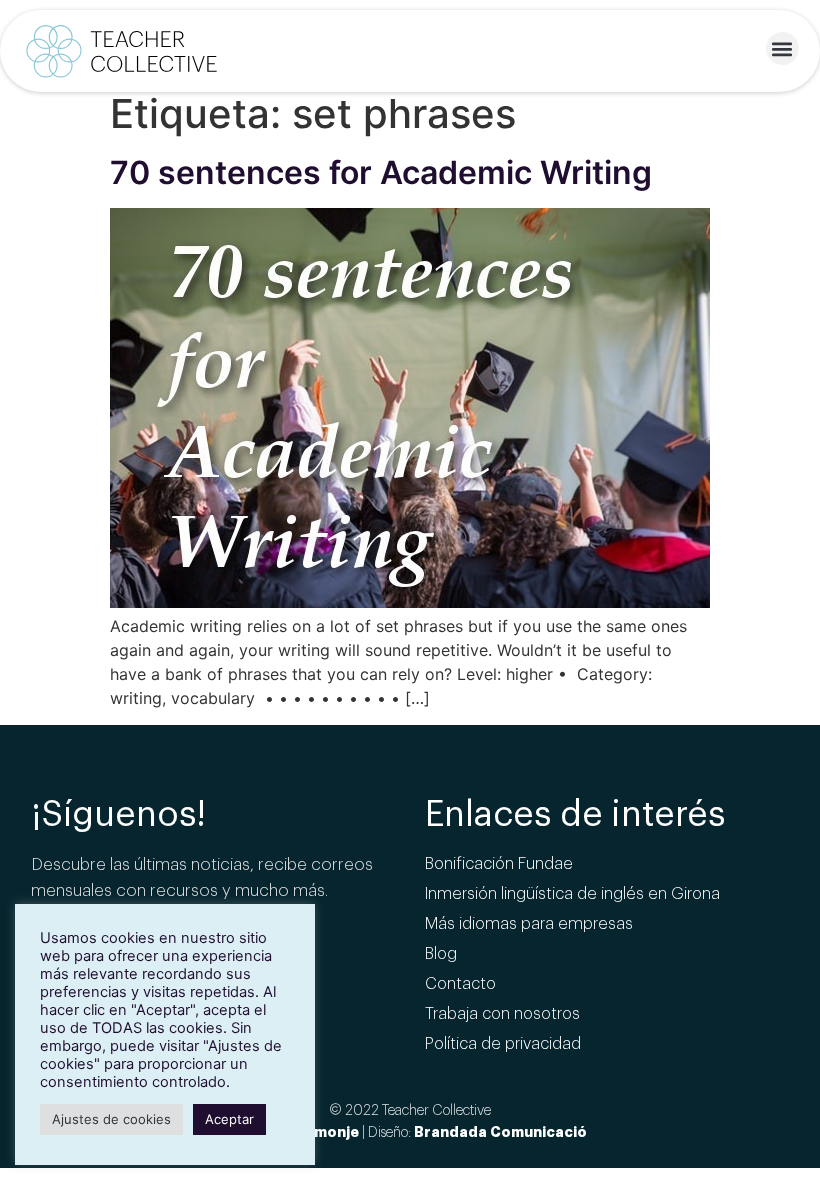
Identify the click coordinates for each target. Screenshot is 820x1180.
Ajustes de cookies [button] (111, 1119)
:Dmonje (329, 1132)
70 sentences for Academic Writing (381, 172)
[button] (782, 48)
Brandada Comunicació (500, 1132)
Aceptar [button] (229, 1119)
